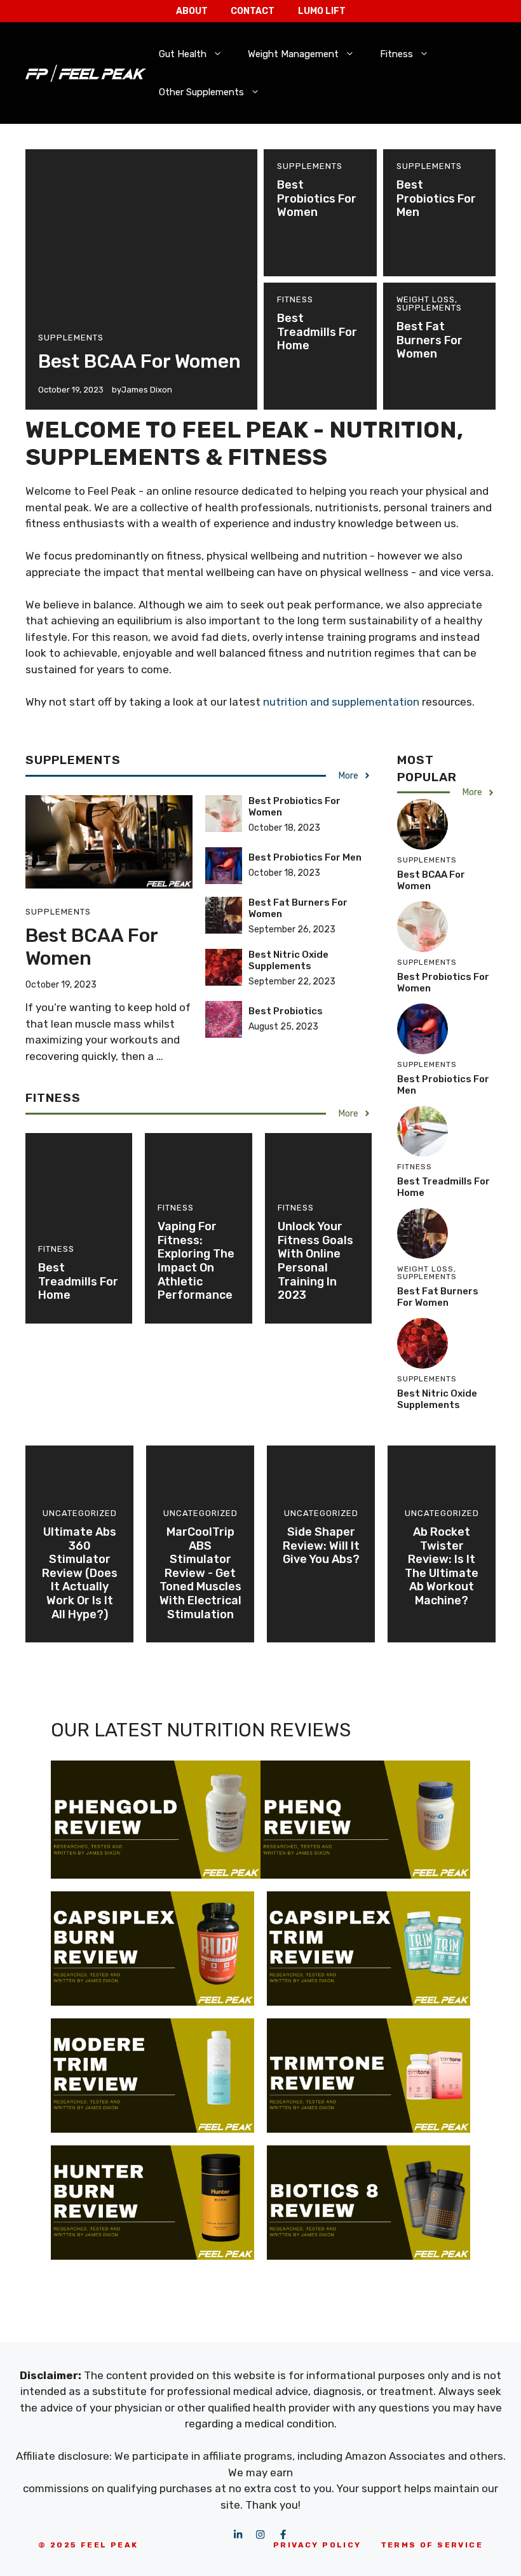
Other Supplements (201, 92)
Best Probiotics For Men (436, 198)
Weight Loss (426, 299)
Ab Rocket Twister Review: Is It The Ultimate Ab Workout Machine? (442, 1566)
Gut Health (183, 54)
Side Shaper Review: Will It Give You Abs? (321, 1546)
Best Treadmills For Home (317, 332)
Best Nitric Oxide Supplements (288, 960)
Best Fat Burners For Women (430, 340)
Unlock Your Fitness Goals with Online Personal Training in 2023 (315, 1261)
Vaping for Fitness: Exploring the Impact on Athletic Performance (196, 1261)
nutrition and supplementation (341, 702)
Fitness (396, 54)
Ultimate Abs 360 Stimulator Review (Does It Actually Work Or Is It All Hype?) (80, 1573)
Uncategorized (80, 1513)
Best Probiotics (286, 1011)
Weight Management (293, 54)
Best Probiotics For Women (317, 198)
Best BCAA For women (139, 361)
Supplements (71, 338)
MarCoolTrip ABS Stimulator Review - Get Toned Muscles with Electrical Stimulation (200, 1573)
